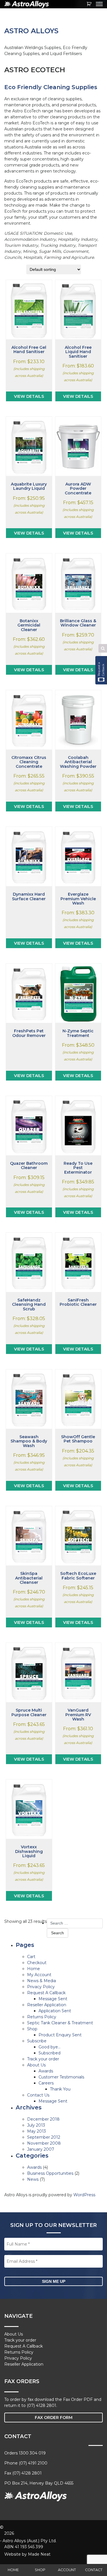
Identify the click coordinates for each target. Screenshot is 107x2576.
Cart (31, 1957)
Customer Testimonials (61, 2077)
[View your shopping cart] (89, 4)
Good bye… (50, 2047)
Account (67, 2570)
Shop (40, 2570)
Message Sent (53, 1999)
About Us (36, 2065)
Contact (94, 2570)
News (33, 2179)
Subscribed (50, 2053)
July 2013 (36, 2125)
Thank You (60, 2089)
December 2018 (43, 2119)
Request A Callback (46, 1993)
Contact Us (38, 2095)
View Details (29, 396)
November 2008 (44, 2143)
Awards (46, 2071)
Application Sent (55, 2011)
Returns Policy (42, 2017)
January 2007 (41, 2149)
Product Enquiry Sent (60, 2035)
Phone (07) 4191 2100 (26, 2463)
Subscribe (37, 2041)
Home (13, 2570)
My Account (39, 1975)
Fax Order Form (54, 2418)
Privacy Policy (41, 1987)
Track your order (43, 2059)
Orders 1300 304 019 (25, 2453)
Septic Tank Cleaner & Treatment (60, 2023)
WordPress (84, 2195)
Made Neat (39, 2554)
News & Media (42, 1981)
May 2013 (37, 2131)
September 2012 (44, 2137)
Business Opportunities (50, 2173)
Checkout (37, 1963)
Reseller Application (47, 2005)
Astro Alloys (31, 31)
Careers (46, 2083)
